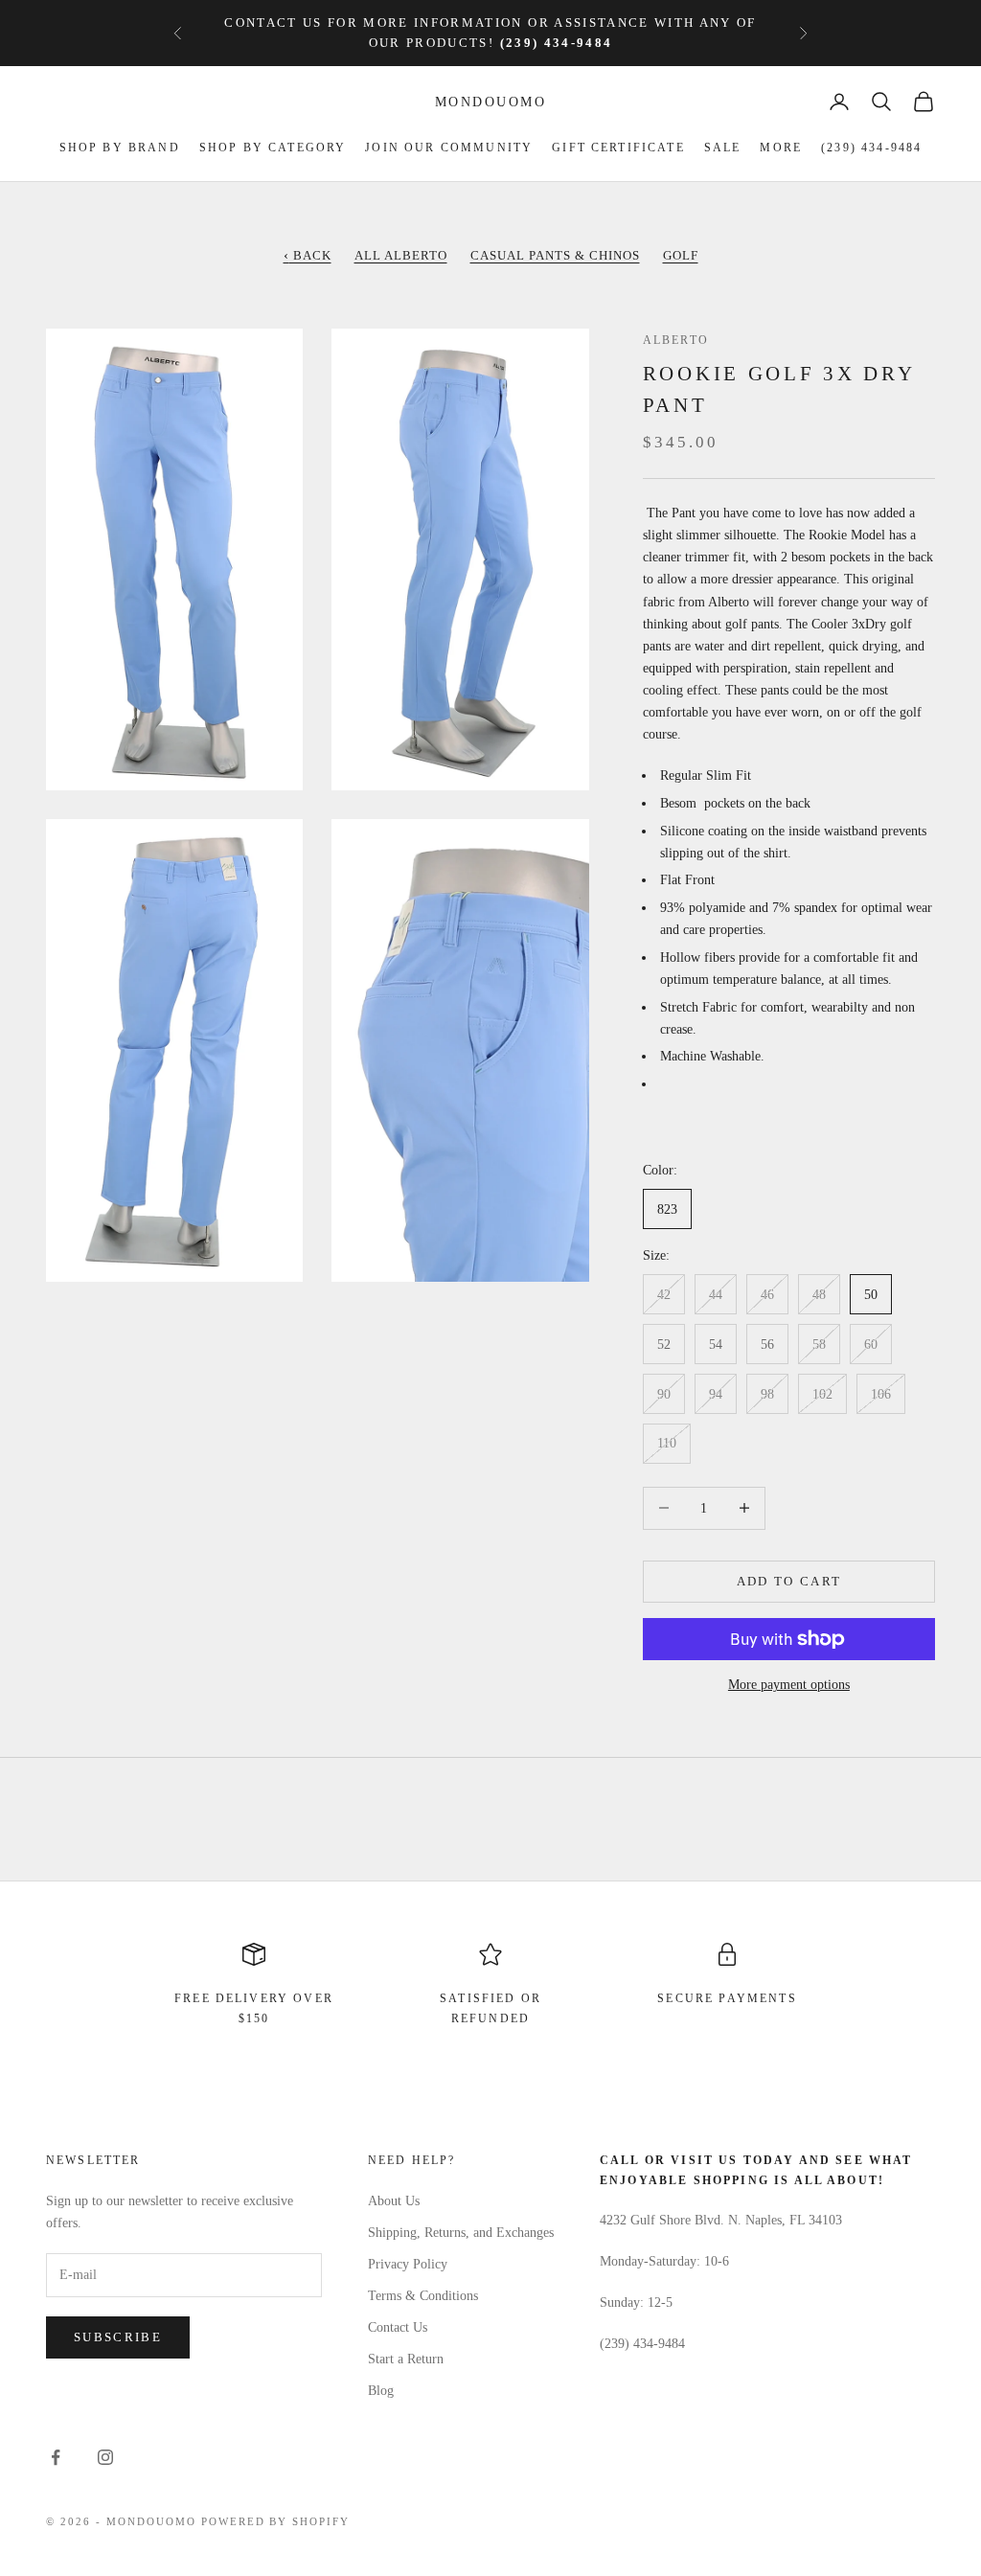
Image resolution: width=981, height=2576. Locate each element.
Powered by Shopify (276, 2521)
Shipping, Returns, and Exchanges (461, 2233)
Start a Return (406, 2359)
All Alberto (401, 255)
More (781, 148)
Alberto (676, 340)
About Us (394, 2201)
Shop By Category (273, 148)
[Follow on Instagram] (105, 2457)
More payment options (789, 1685)
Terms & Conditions (423, 2296)
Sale (723, 148)
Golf (681, 255)
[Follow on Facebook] (56, 2457)
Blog (381, 2391)
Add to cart (789, 1581)
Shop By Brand (120, 148)
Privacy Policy (408, 2264)
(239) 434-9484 (871, 148)
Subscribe (118, 2337)
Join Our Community (449, 148)
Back (308, 255)
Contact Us (398, 2327)
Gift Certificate (618, 148)
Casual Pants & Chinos (555, 255)
